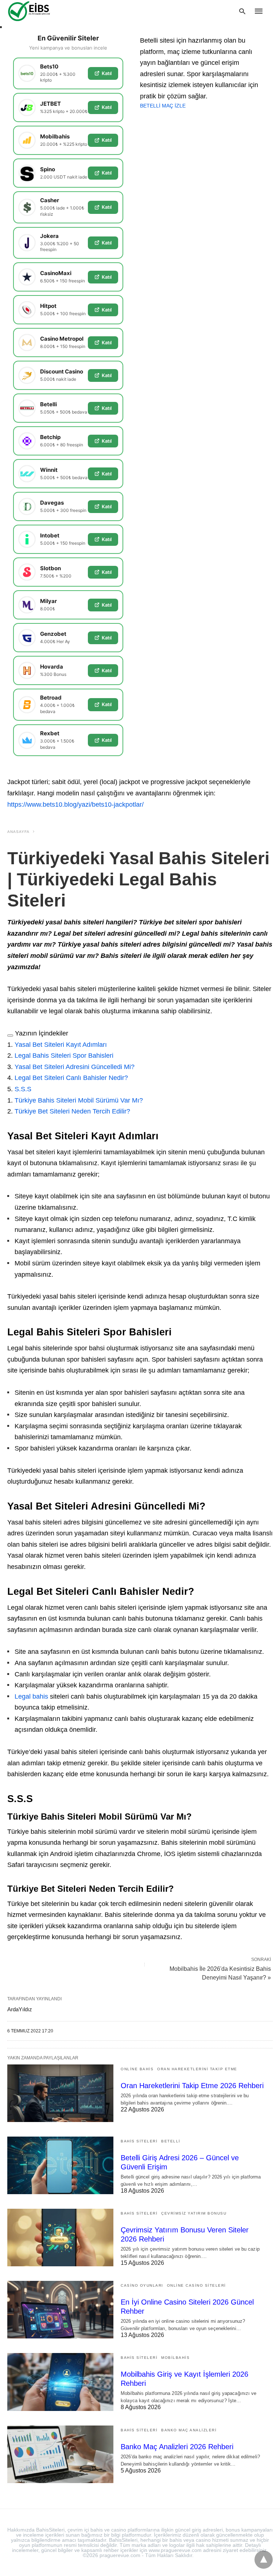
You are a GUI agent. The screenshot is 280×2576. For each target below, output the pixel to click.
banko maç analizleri (189, 2430)
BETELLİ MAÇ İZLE (163, 106)
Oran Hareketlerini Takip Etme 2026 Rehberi (192, 2086)
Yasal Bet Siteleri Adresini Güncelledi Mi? (75, 1067)
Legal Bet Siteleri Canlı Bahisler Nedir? (71, 1078)
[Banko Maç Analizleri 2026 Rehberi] (60, 2454)
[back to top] (264, 2560)
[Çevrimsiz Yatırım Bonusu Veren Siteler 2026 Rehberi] (60, 2238)
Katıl (107, 73)
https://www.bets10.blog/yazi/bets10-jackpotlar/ (75, 804)
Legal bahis (31, 1696)
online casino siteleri (197, 2285)
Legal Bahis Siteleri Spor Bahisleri (64, 1056)
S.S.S (23, 1089)
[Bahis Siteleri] (40, 11)
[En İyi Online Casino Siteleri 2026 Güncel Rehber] (60, 2310)
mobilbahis (175, 2358)
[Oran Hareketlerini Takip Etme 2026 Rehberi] (60, 2093)
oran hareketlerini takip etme (197, 2069)
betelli (171, 2141)
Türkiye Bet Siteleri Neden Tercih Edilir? (72, 1111)
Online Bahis (137, 2069)
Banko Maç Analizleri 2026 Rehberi (177, 2447)
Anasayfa (18, 832)
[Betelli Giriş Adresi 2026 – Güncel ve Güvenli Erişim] (60, 2165)
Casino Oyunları (142, 2285)
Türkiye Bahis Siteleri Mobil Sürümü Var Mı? (79, 1100)
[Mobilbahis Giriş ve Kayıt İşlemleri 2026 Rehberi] (60, 2382)
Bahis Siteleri (139, 2141)
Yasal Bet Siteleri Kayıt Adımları (61, 1045)
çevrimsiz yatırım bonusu (194, 2213)
